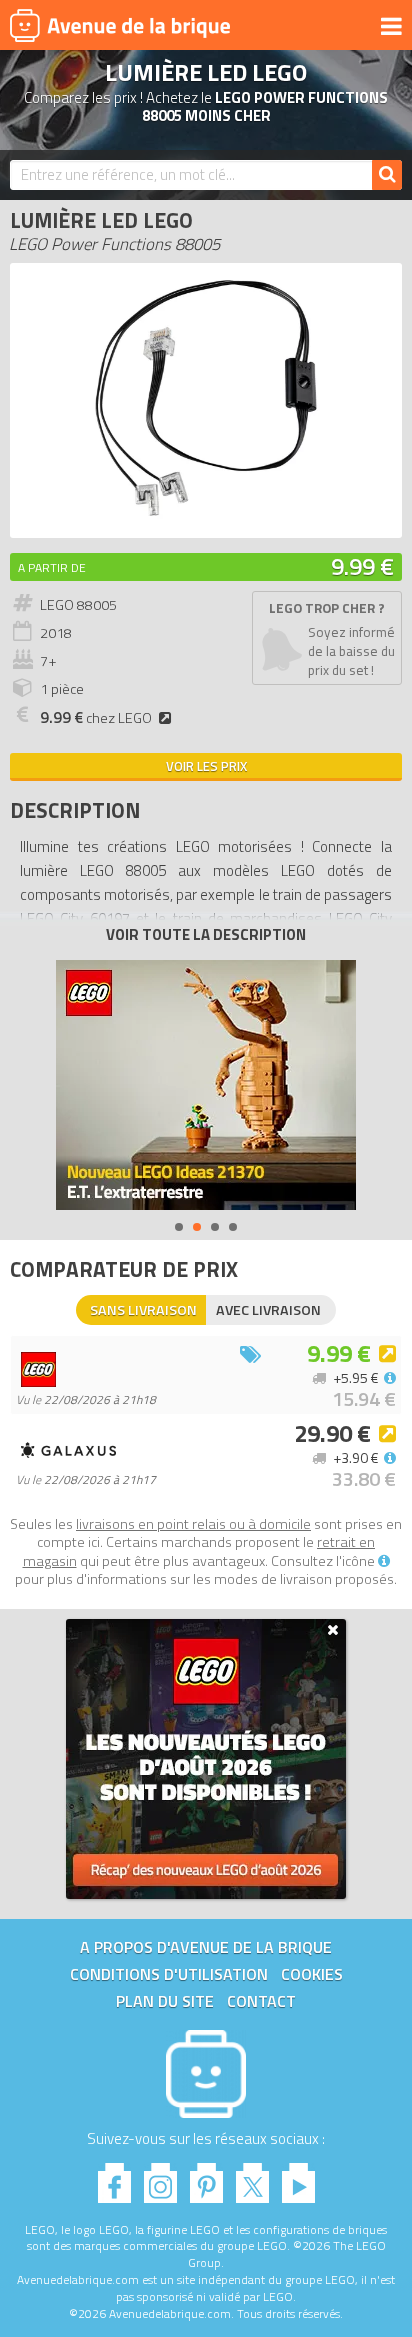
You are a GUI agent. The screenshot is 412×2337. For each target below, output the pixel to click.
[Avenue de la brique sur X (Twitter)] (252, 2177)
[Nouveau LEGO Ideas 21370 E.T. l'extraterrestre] (206, 1085)
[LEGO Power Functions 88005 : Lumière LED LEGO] (205, 517)
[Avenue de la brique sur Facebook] (114, 2177)
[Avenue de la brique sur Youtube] (298, 2177)
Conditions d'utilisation (169, 1974)
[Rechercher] (387, 175)
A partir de (52, 567)
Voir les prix (206, 766)
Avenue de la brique (120, 25)
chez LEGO (96, 718)
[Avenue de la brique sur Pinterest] (206, 2177)
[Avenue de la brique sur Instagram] (160, 2177)
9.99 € (362, 566)
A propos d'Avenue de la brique (206, 1947)
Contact (261, 2001)
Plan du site (165, 2001)
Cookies (312, 1974)
